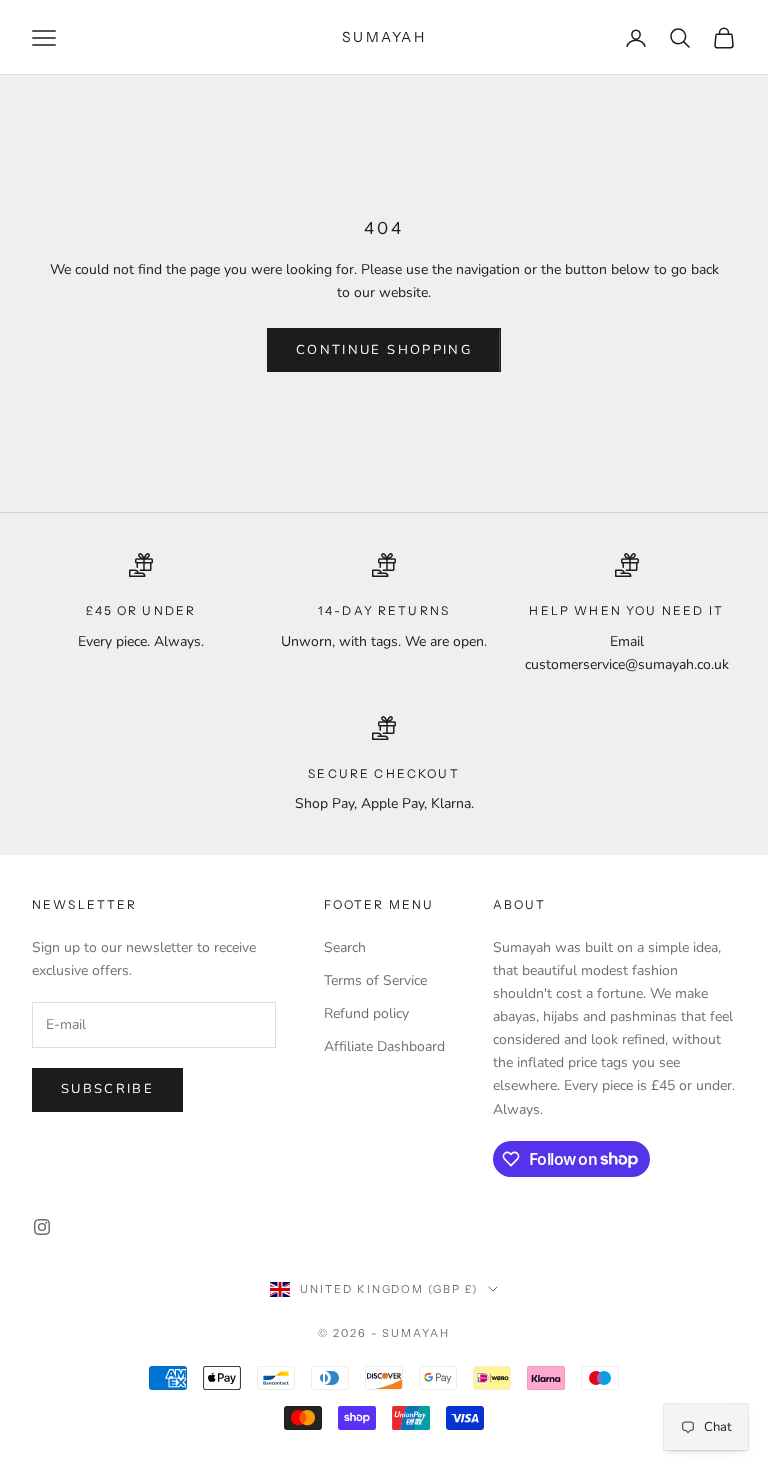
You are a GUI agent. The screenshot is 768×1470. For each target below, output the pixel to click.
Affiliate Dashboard (384, 1046)
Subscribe (107, 1089)
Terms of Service (375, 980)
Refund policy (366, 1013)
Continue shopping (384, 350)
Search (345, 947)
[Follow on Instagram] (42, 1227)
